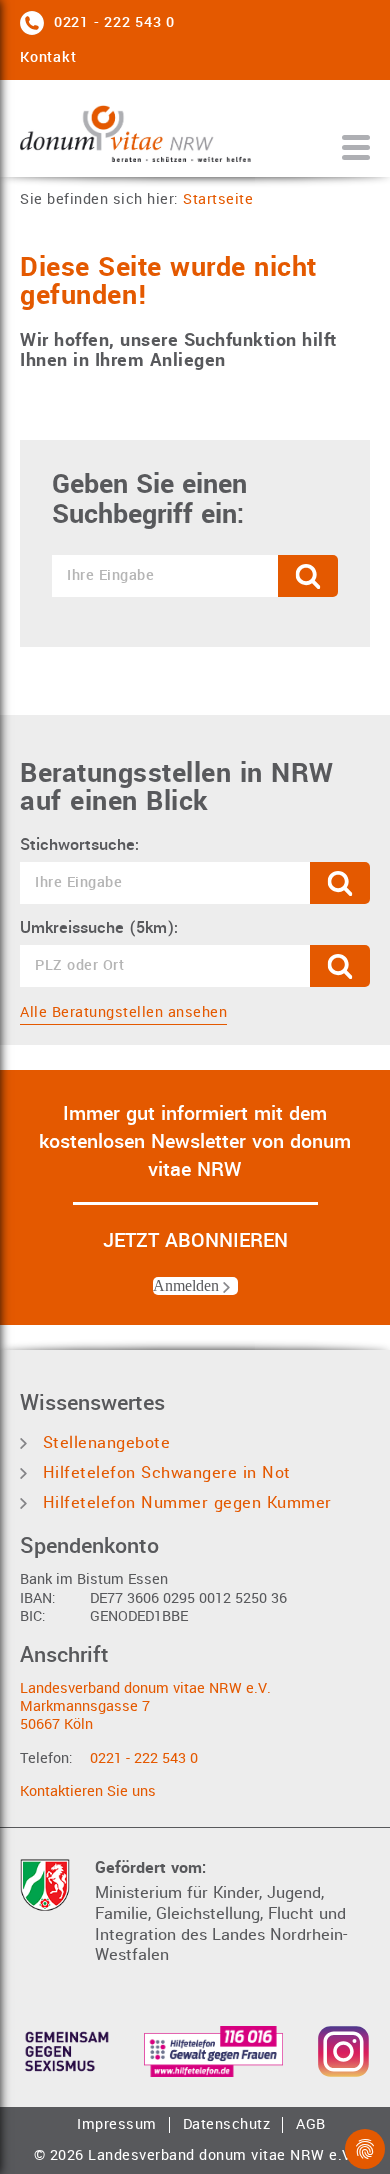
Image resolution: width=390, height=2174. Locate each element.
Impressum (117, 2125)
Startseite (218, 200)
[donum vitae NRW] (135, 133)
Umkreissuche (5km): (99, 928)
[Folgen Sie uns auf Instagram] (343, 2051)
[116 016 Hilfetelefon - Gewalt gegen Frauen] (213, 2051)
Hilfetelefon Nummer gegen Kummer (184, 1502)
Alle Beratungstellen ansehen (123, 1012)
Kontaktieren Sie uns (88, 1791)
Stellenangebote (103, 1442)
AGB (311, 2125)
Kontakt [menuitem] (48, 57)
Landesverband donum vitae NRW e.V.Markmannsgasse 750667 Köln (145, 1707)
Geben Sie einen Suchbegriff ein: (149, 500)
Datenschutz (227, 2125)
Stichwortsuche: (79, 845)
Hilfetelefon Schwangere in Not (164, 1472)
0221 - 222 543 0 (144, 1758)
